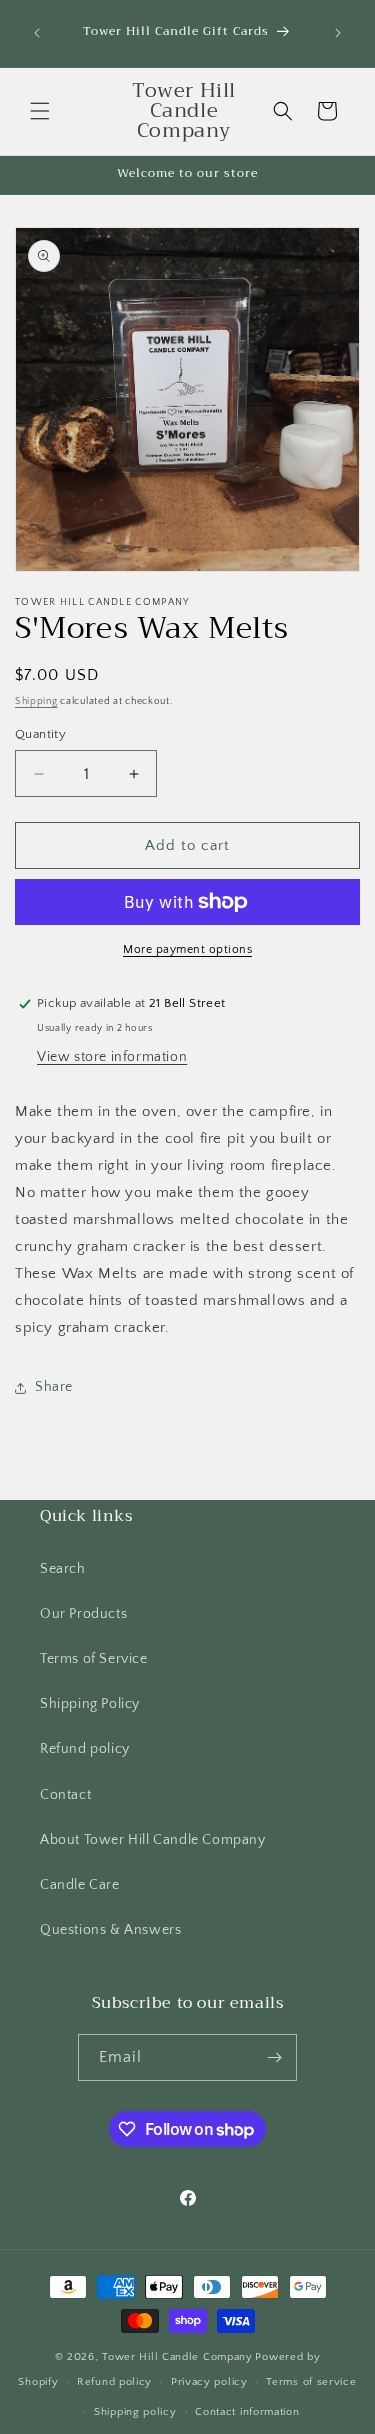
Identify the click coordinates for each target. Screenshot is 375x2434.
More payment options (187, 949)
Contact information (247, 2412)
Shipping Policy (90, 1704)
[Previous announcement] (37, 33)
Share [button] (54, 1387)
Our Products (83, 1614)
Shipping (36, 701)
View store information (112, 1057)
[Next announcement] (338, 33)
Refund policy (85, 1749)
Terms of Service (94, 1659)
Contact (65, 1795)
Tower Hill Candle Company (177, 2357)
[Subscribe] (274, 2057)
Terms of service (311, 2382)
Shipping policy (135, 2412)
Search (63, 1569)
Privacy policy (209, 2382)
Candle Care (80, 1885)
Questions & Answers (110, 1930)
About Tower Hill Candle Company (153, 1840)
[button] (40, 111)
